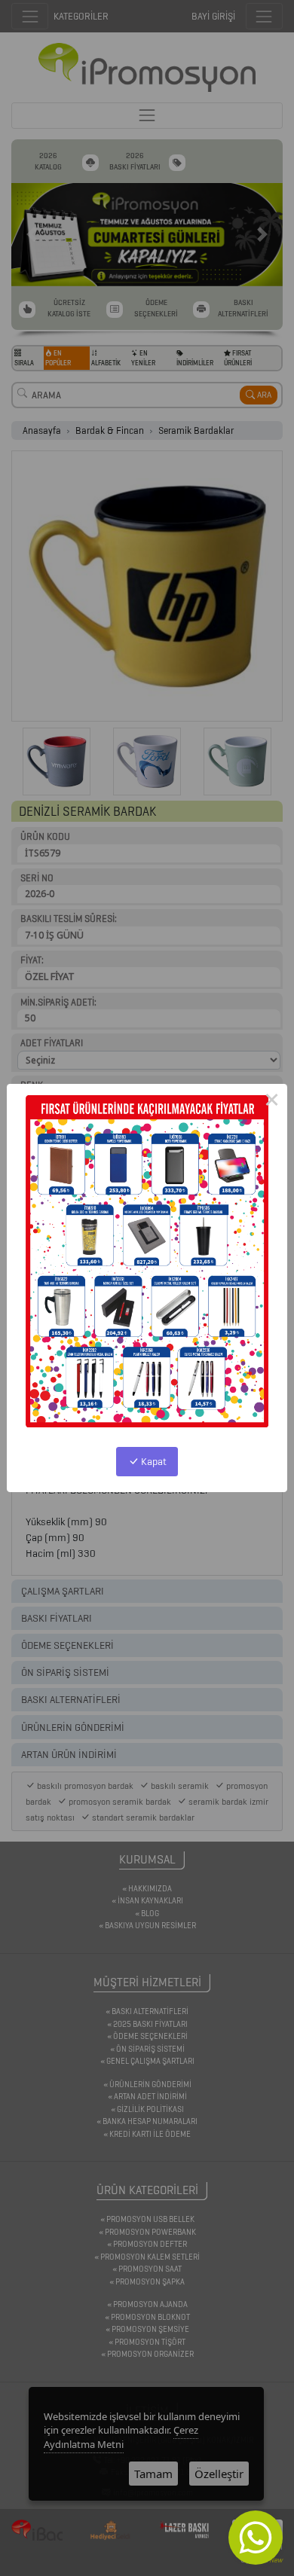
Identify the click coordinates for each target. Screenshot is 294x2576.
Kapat (153, 1462)
